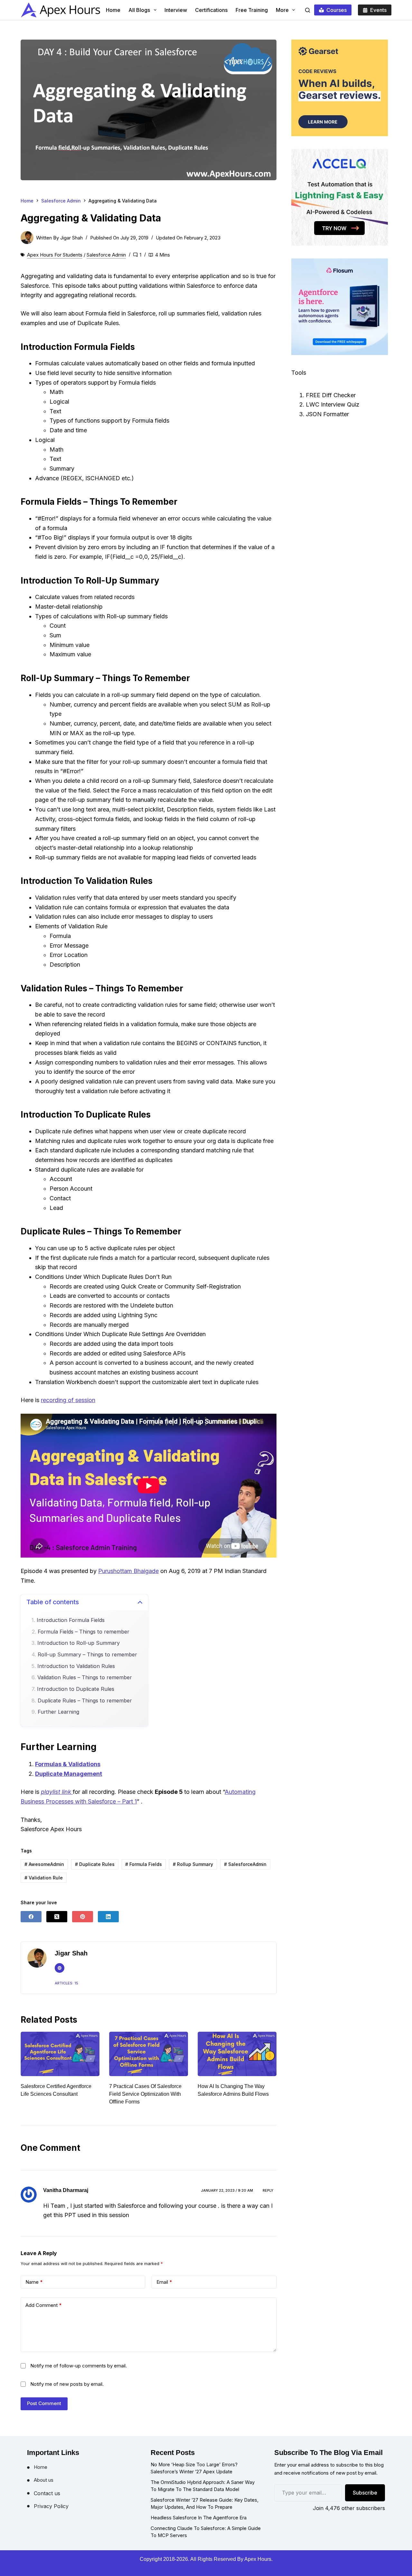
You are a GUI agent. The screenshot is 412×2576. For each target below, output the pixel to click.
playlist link (57, 1792)
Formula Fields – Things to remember (84, 1632)
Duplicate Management (69, 1774)
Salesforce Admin (106, 255)
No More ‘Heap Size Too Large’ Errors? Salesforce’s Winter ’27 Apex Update (194, 2468)
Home (113, 10)
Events (378, 10)
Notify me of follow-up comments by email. (79, 2366)
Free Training (252, 10)
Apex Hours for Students (55, 255)
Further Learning (58, 1712)
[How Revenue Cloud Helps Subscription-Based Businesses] (237, 2054)
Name (34, 2282)
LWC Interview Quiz (332, 404)
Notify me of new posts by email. (67, 2384)
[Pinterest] (83, 1917)
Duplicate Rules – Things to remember (85, 1701)
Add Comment (44, 2305)
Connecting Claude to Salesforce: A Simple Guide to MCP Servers (206, 2532)
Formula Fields (144, 1864)
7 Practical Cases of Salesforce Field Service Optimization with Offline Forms (57, 2094)
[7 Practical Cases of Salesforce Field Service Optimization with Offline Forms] (60, 2054)
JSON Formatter (327, 414)
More (282, 10)
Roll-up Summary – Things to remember (87, 1655)
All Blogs (139, 10)
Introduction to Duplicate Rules (76, 1689)
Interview (176, 10)
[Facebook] (31, 1917)
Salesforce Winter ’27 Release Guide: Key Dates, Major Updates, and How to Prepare (205, 2504)
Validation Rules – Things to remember (85, 1677)
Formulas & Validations (68, 1764)
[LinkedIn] (108, 1917)
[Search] (308, 10)
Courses (337, 10)
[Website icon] (60, 1968)
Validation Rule (44, 1878)
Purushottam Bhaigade (128, 1571)
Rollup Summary (193, 1864)
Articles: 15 (66, 1983)
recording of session (68, 1400)
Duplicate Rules (95, 1864)
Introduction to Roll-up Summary (79, 1643)
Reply (268, 2190)
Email (164, 2282)
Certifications (211, 10)
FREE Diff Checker (331, 395)
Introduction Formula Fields (71, 1620)
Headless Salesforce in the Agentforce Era (199, 2518)
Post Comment (44, 2403)
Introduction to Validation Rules (76, 1666)
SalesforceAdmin (245, 1864)
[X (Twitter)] (57, 1917)
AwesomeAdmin (44, 1864)
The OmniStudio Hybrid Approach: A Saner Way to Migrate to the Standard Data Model (203, 2486)
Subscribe (365, 2493)
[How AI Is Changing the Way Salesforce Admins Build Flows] (149, 2054)
